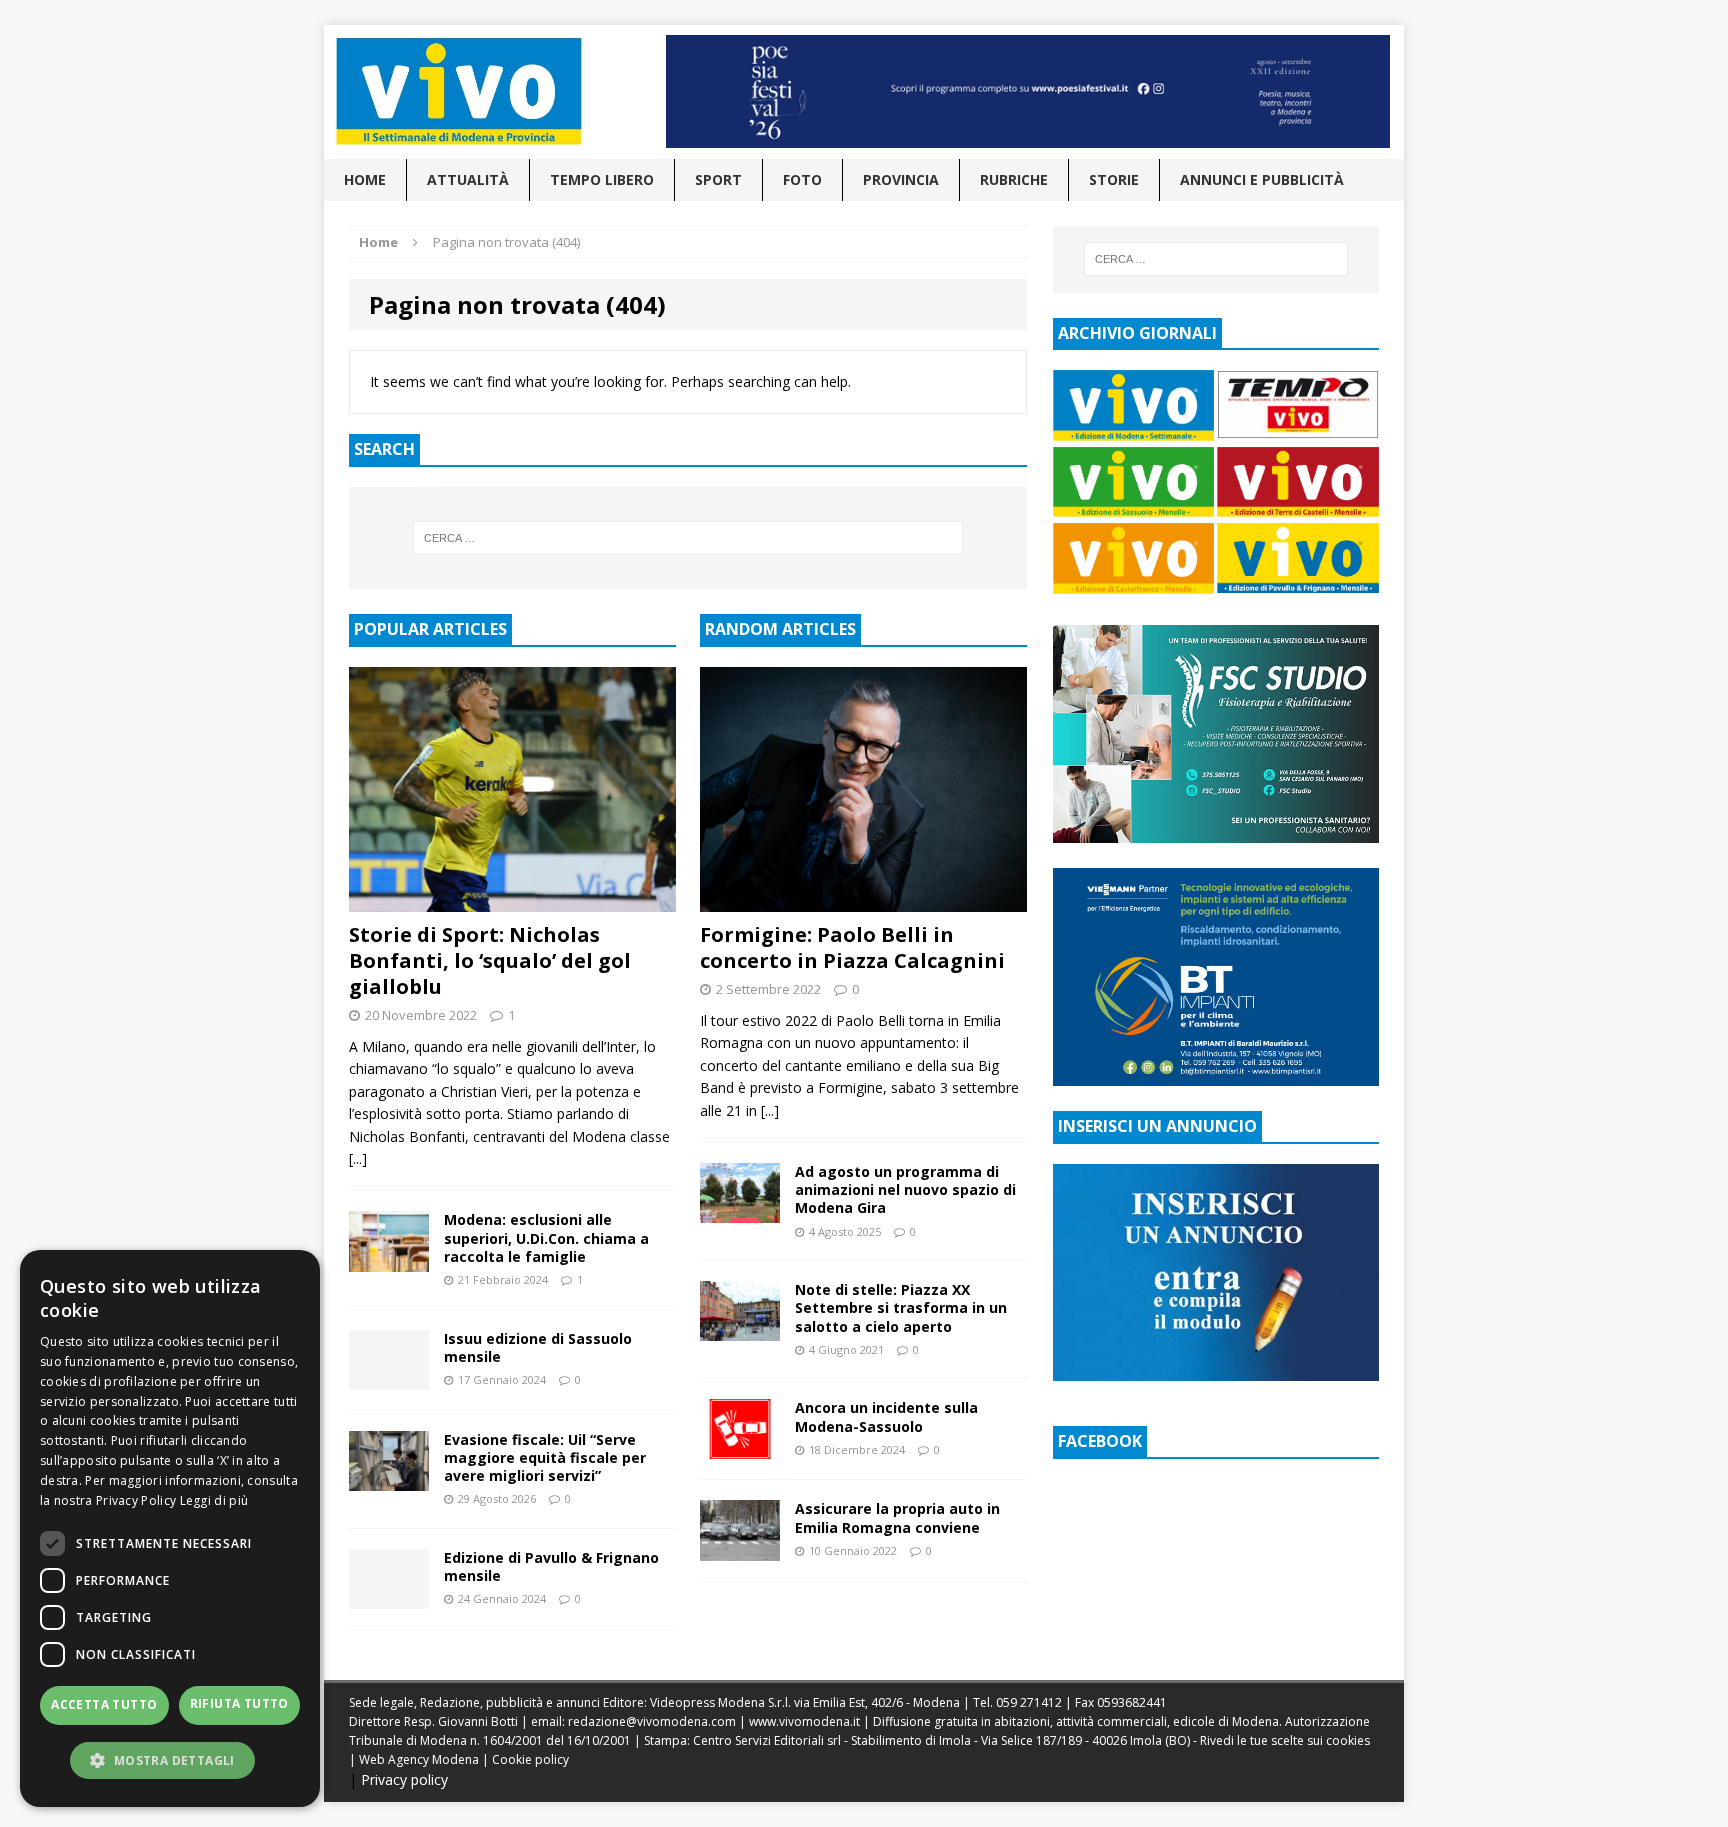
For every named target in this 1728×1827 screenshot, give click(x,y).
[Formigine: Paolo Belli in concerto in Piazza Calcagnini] (863, 900)
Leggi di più (214, 1500)
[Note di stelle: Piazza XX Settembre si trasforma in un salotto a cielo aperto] (740, 1329)
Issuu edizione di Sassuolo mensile (538, 1347)
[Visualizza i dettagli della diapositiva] (1028, 91)
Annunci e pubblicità (1262, 179)
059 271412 (1029, 1702)
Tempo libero (602, 179)
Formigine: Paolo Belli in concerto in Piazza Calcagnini (852, 947)
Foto (802, 179)
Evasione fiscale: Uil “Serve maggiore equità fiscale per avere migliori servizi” (545, 1457)
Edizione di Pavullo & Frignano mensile (551, 1566)
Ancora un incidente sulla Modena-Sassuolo (886, 1416)
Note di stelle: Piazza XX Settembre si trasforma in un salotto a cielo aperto (901, 1307)
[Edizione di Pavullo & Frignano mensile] (389, 1596)
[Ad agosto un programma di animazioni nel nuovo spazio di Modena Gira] (740, 1211)
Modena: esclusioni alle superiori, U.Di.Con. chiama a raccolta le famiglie (546, 1237)
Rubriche (1014, 179)
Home (365, 179)
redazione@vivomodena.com (652, 1721)
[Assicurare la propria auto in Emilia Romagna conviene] (740, 1548)
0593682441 (1132, 1702)
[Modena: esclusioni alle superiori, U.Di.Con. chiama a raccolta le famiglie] (389, 1259)
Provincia (901, 179)
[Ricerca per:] (688, 538)
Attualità (468, 179)
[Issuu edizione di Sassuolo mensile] (389, 1377)
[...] (358, 1158)
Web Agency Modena (419, 1759)
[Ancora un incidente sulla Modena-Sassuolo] (740, 1447)
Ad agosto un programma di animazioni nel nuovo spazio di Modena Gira (905, 1189)
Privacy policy (404, 1779)
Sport (718, 179)
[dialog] (170, 1528)
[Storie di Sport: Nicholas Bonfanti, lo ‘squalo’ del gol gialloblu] (512, 900)
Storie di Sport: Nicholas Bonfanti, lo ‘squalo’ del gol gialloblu (490, 960)
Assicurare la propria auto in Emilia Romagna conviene (897, 1517)
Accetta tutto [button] (104, 1704)
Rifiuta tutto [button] (239, 1703)
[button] (170, 1760)
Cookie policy (530, 1759)
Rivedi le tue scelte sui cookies (1285, 1740)
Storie (1114, 179)
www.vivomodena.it (804, 1721)
